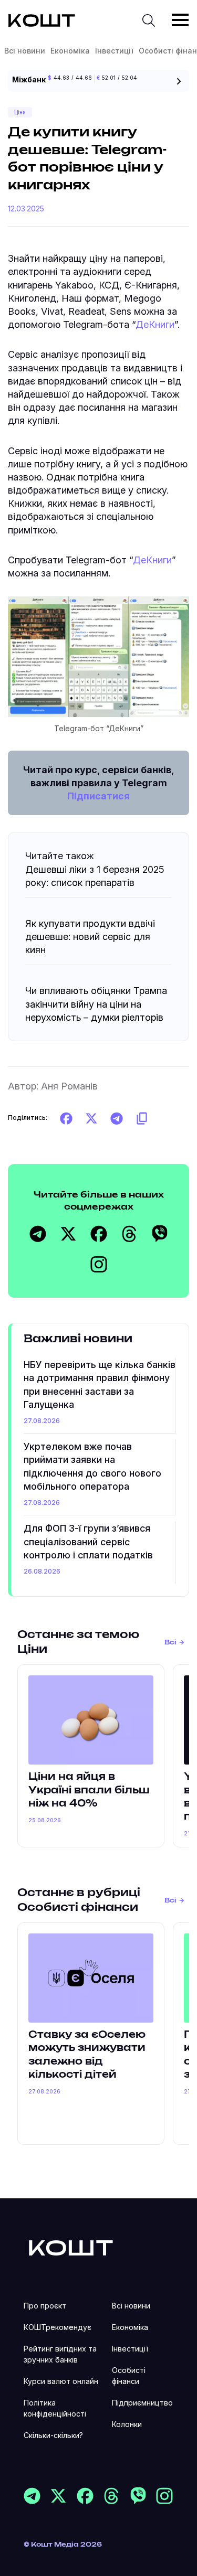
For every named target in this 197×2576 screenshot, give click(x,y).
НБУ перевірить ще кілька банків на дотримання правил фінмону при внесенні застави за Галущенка (100, 1385)
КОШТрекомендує (58, 2327)
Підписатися (98, 796)
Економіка (70, 51)
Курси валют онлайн (61, 2381)
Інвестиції (114, 51)
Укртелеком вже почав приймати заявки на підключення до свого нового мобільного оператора (92, 1466)
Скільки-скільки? (53, 2435)
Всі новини (25, 51)
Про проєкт (45, 2306)
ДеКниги (155, 324)
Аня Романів (69, 1086)
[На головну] (71, 2247)
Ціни (20, 112)
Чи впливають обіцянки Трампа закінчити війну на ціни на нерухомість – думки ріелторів (96, 1004)
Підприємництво (142, 2403)
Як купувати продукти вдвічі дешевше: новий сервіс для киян (90, 937)
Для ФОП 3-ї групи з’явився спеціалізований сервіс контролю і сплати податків (88, 1541)
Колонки (127, 2424)
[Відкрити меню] (180, 20)
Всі (170, 1642)
